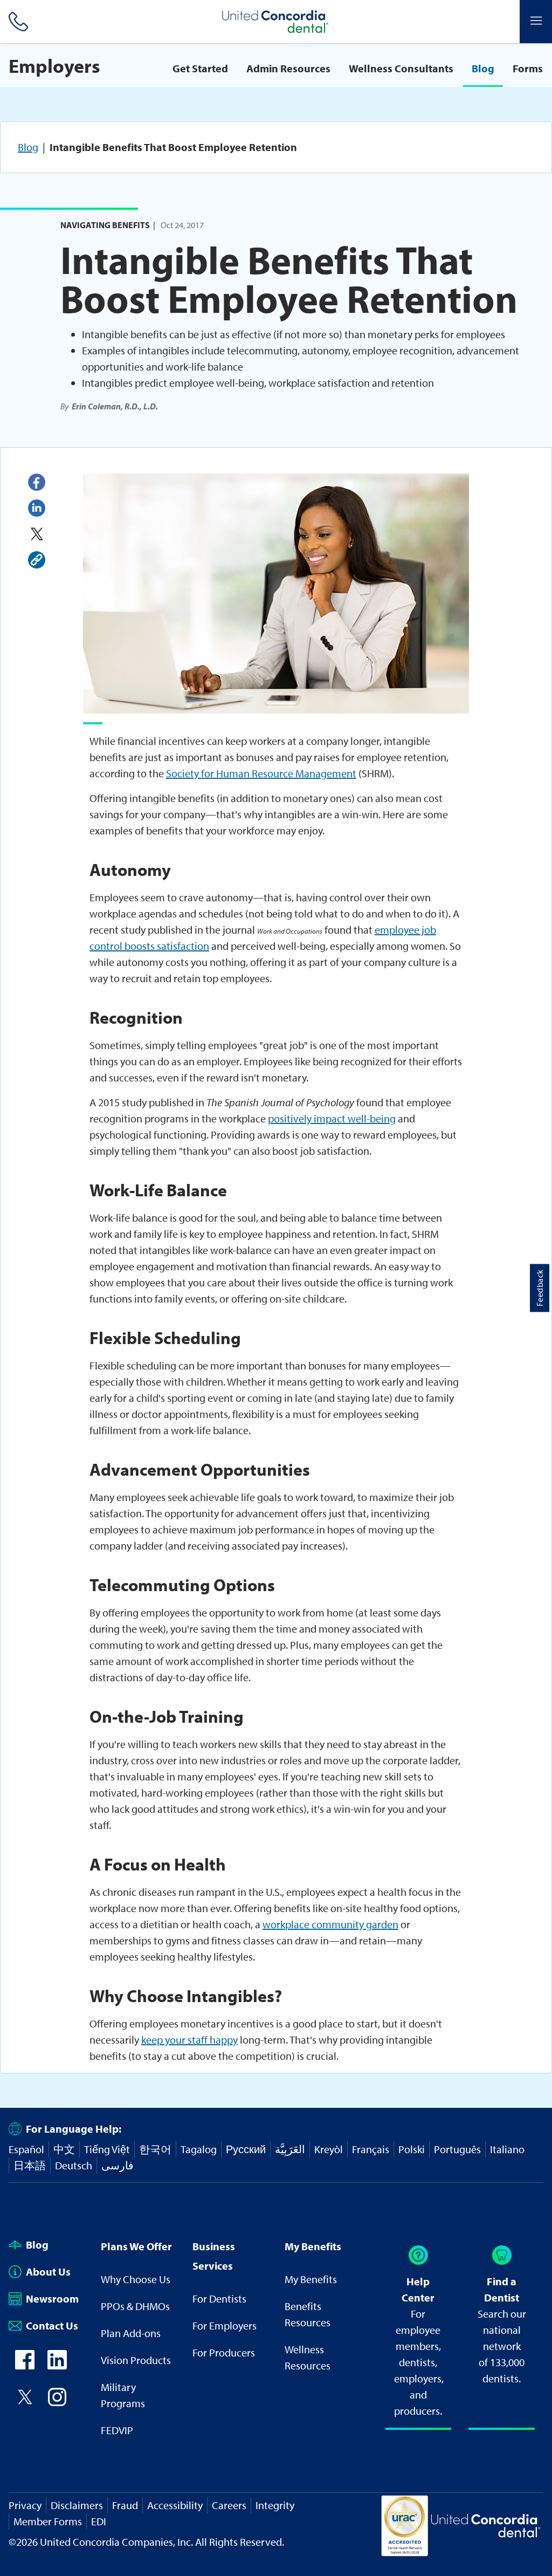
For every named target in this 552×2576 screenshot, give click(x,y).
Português (457, 2149)
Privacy (25, 2505)
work (274, 1924)
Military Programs (123, 2395)
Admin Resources (288, 68)
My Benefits (311, 2279)
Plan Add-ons (131, 2333)
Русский (246, 2149)
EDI (99, 2521)
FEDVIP (117, 2430)
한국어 (155, 2149)
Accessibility (175, 2505)
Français (371, 2149)
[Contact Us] (16, 22)
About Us (48, 2272)
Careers (229, 2505)
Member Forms (48, 2521)
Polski (412, 2149)
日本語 (30, 2165)
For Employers (225, 2325)
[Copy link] (37, 560)
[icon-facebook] (25, 2365)
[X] (37, 534)
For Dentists (219, 2298)
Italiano (507, 2149)
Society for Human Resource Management (261, 773)
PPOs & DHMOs (135, 2306)
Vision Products (136, 2360)
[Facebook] (37, 482)
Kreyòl (329, 2149)
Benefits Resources (308, 2314)
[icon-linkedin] (57, 2365)
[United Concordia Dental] (276, 22)
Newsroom (52, 2298)
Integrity (275, 2505)
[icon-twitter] (25, 2403)
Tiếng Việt (107, 2149)
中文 (64, 2149)
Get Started (200, 68)
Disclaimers (77, 2505)
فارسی (118, 2165)
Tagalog (199, 2149)
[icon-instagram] (57, 2403)
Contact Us (52, 2325)
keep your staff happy (189, 2040)
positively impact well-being (332, 1118)
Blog (483, 68)
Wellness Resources (308, 2357)
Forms (528, 68)
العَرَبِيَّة (290, 2149)
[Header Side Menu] (536, 22)
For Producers (224, 2352)
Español (26, 2149)
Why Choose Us (136, 2279)
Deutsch (74, 2165)
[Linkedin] (37, 508)
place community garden (342, 1924)
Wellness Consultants (401, 68)
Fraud (125, 2505)
